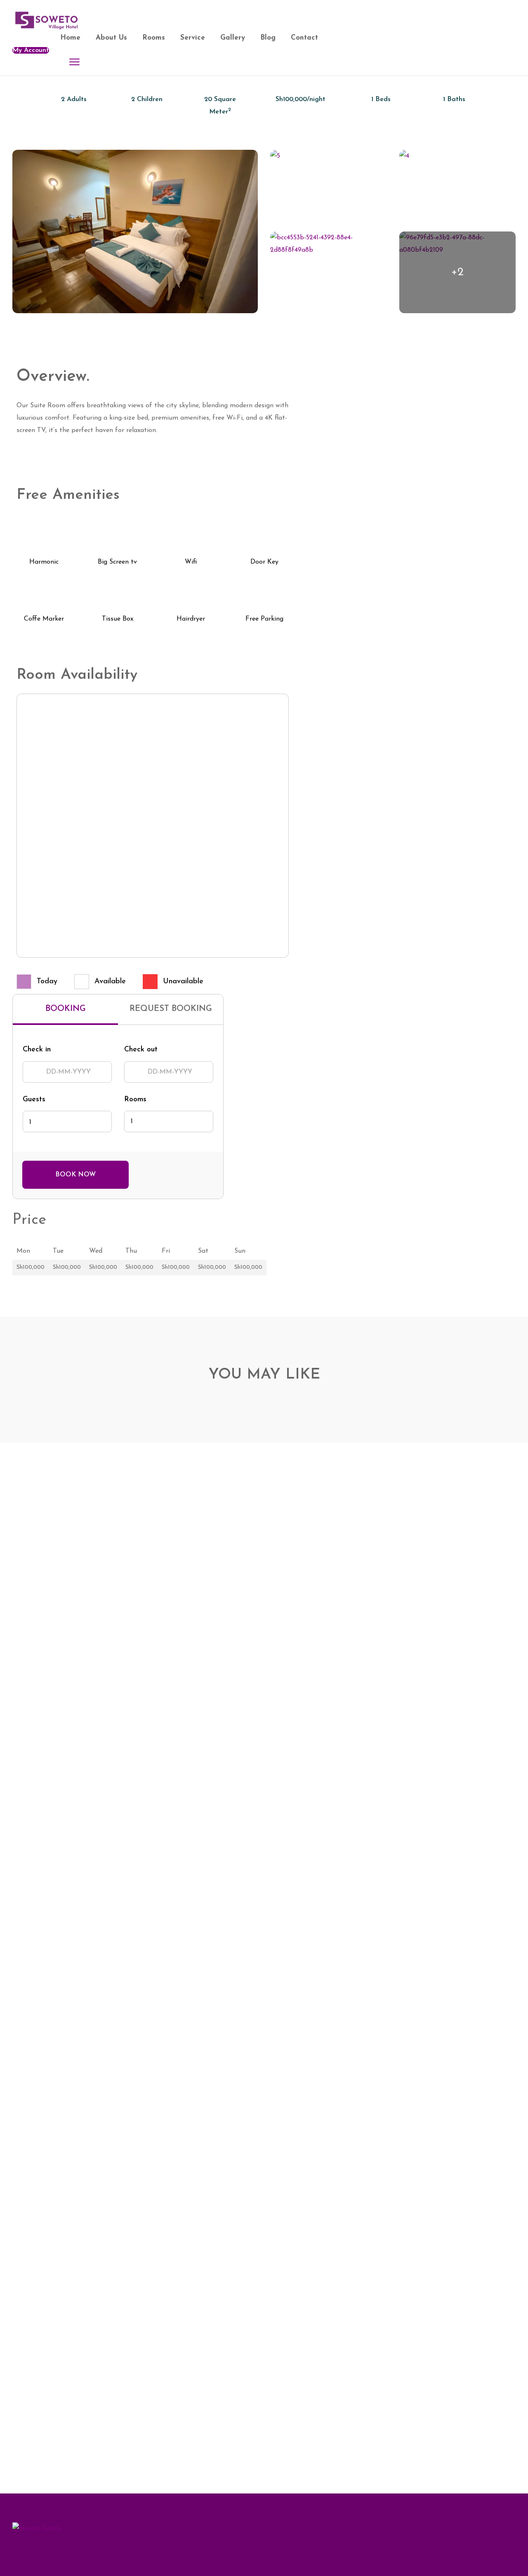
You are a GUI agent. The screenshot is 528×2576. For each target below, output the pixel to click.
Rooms (154, 38)
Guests (34, 1100)
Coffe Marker (44, 619)
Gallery (233, 38)
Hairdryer (191, 619)
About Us (111, 38)
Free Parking (264, 619)
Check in (37, 1050)
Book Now (75, 1175)
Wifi (191, 562)
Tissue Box (118, 619)
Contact (304, 38)
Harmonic (44, 562)
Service (193, 38)
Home (70, 38)
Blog (268, 38)
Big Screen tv (117, 562)
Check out (141, 1050)
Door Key (264, 562)
